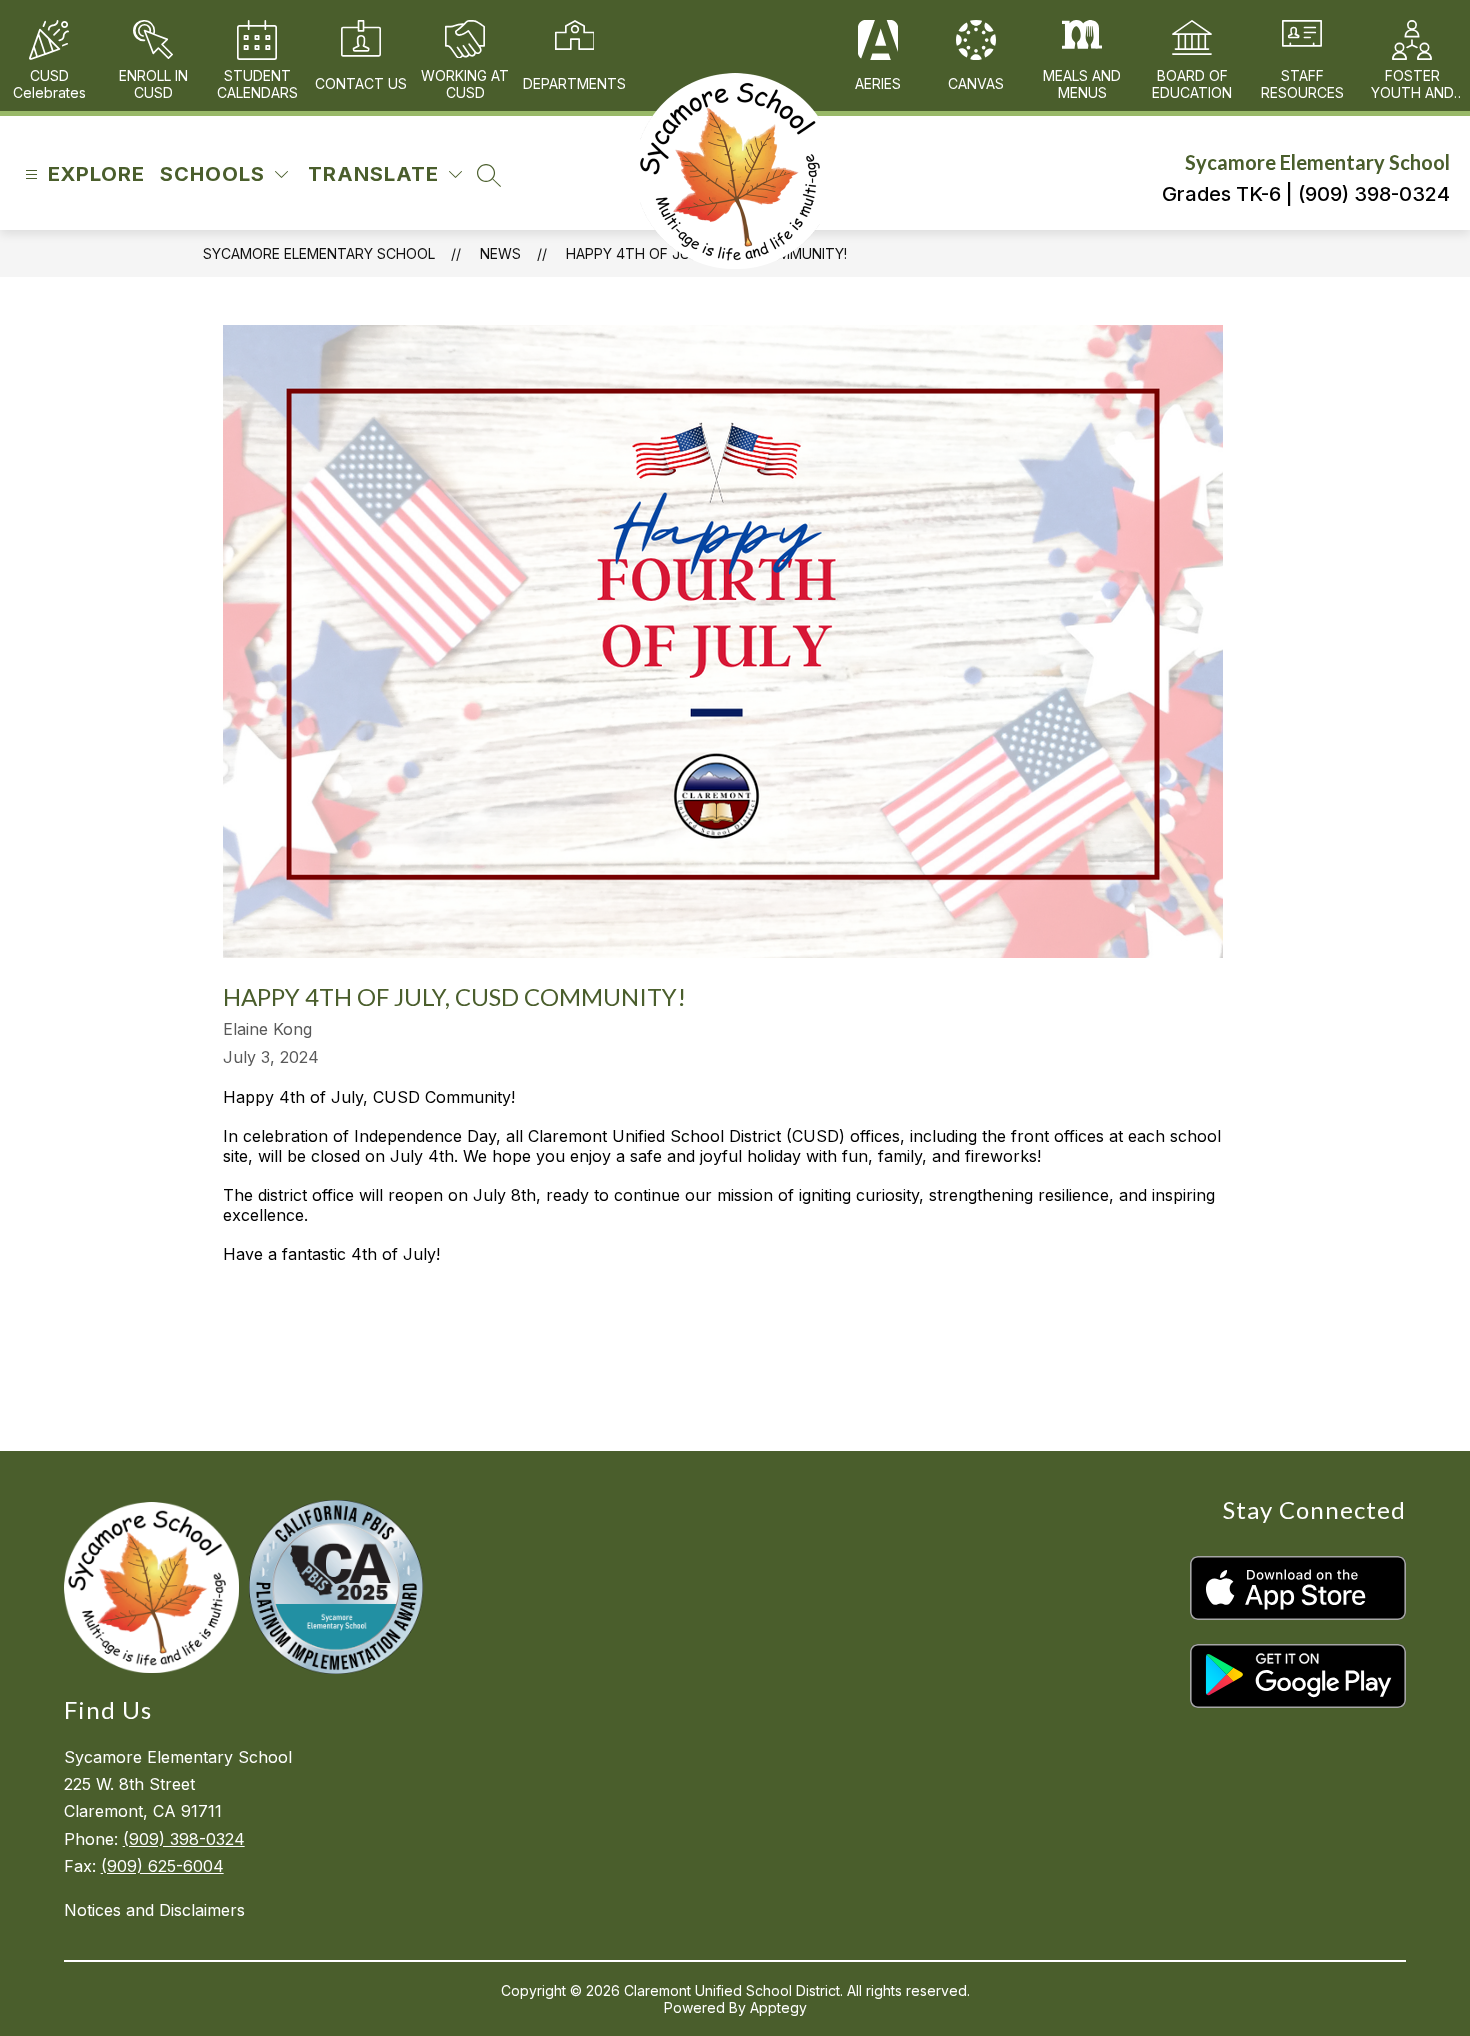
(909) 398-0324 (184, 1839)
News (500, 253)
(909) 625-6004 (162, 1866)
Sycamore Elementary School (319, 253)
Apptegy (778, 2007)
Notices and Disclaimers (154, 1910)
